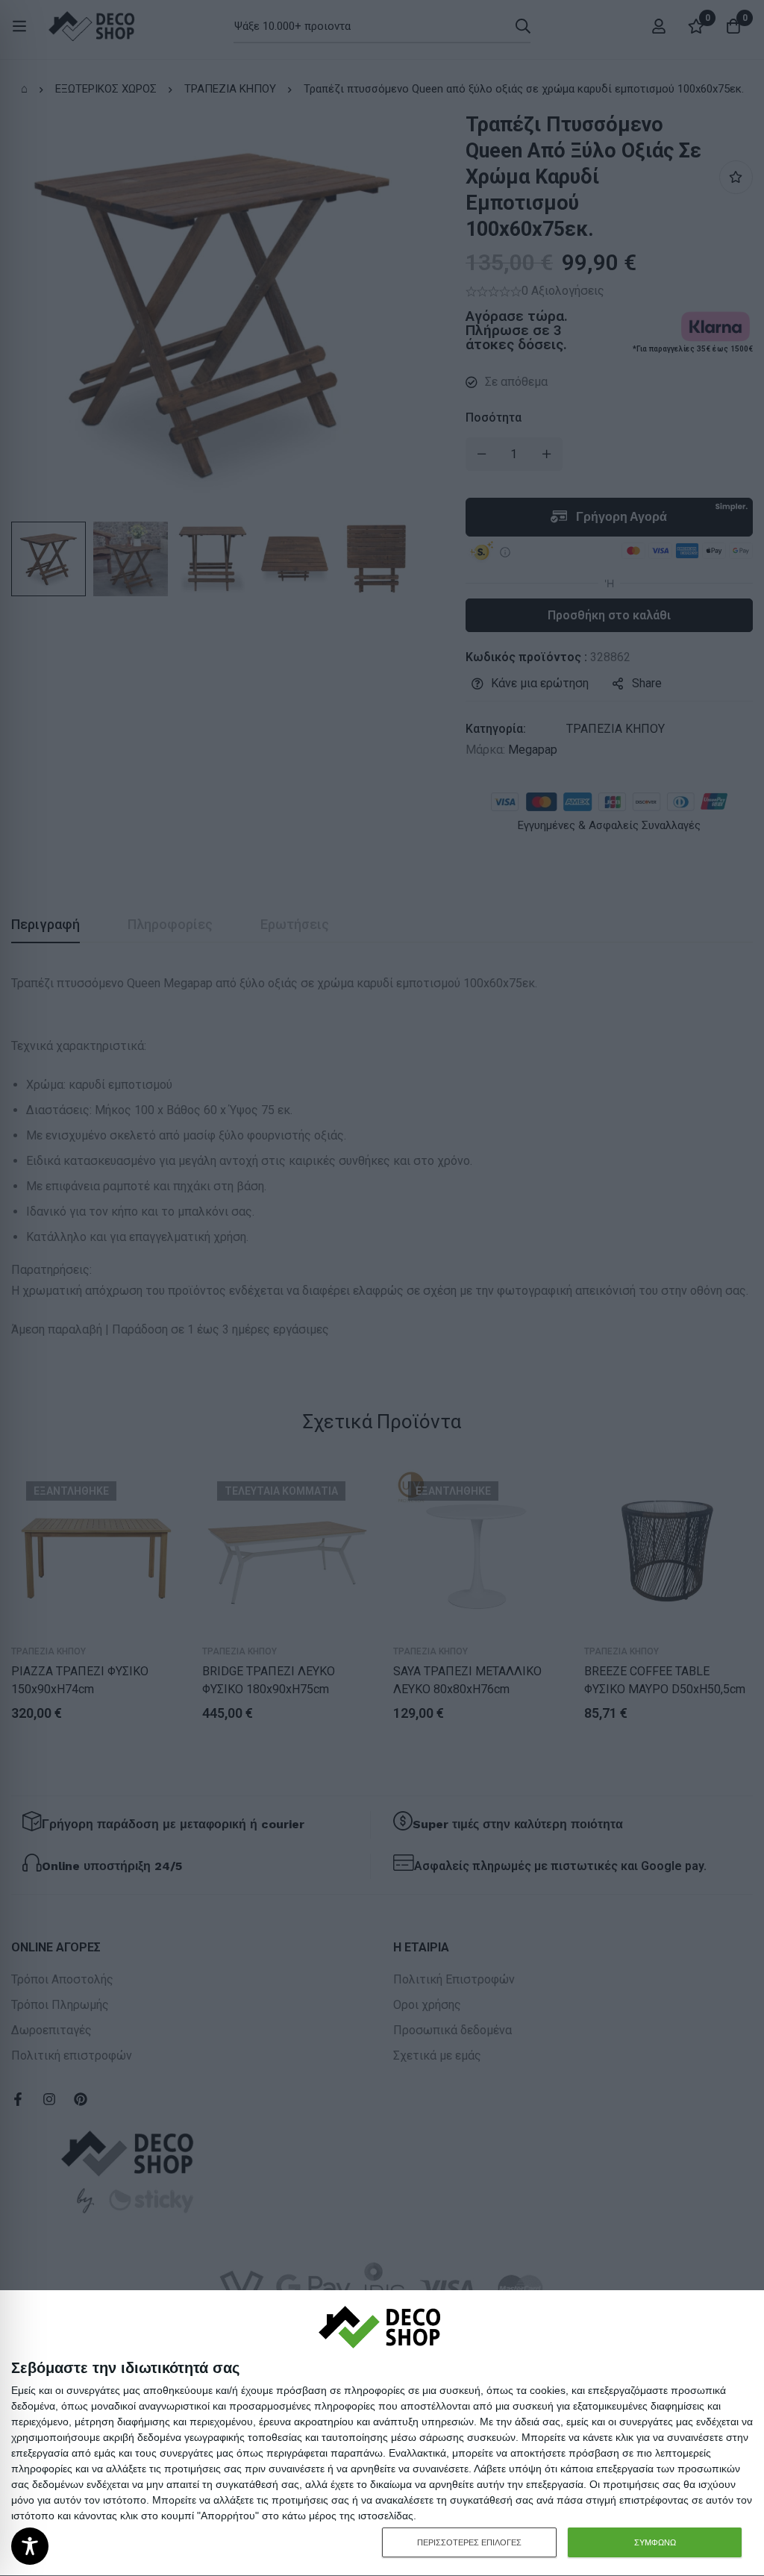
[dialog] (382, 2433)
